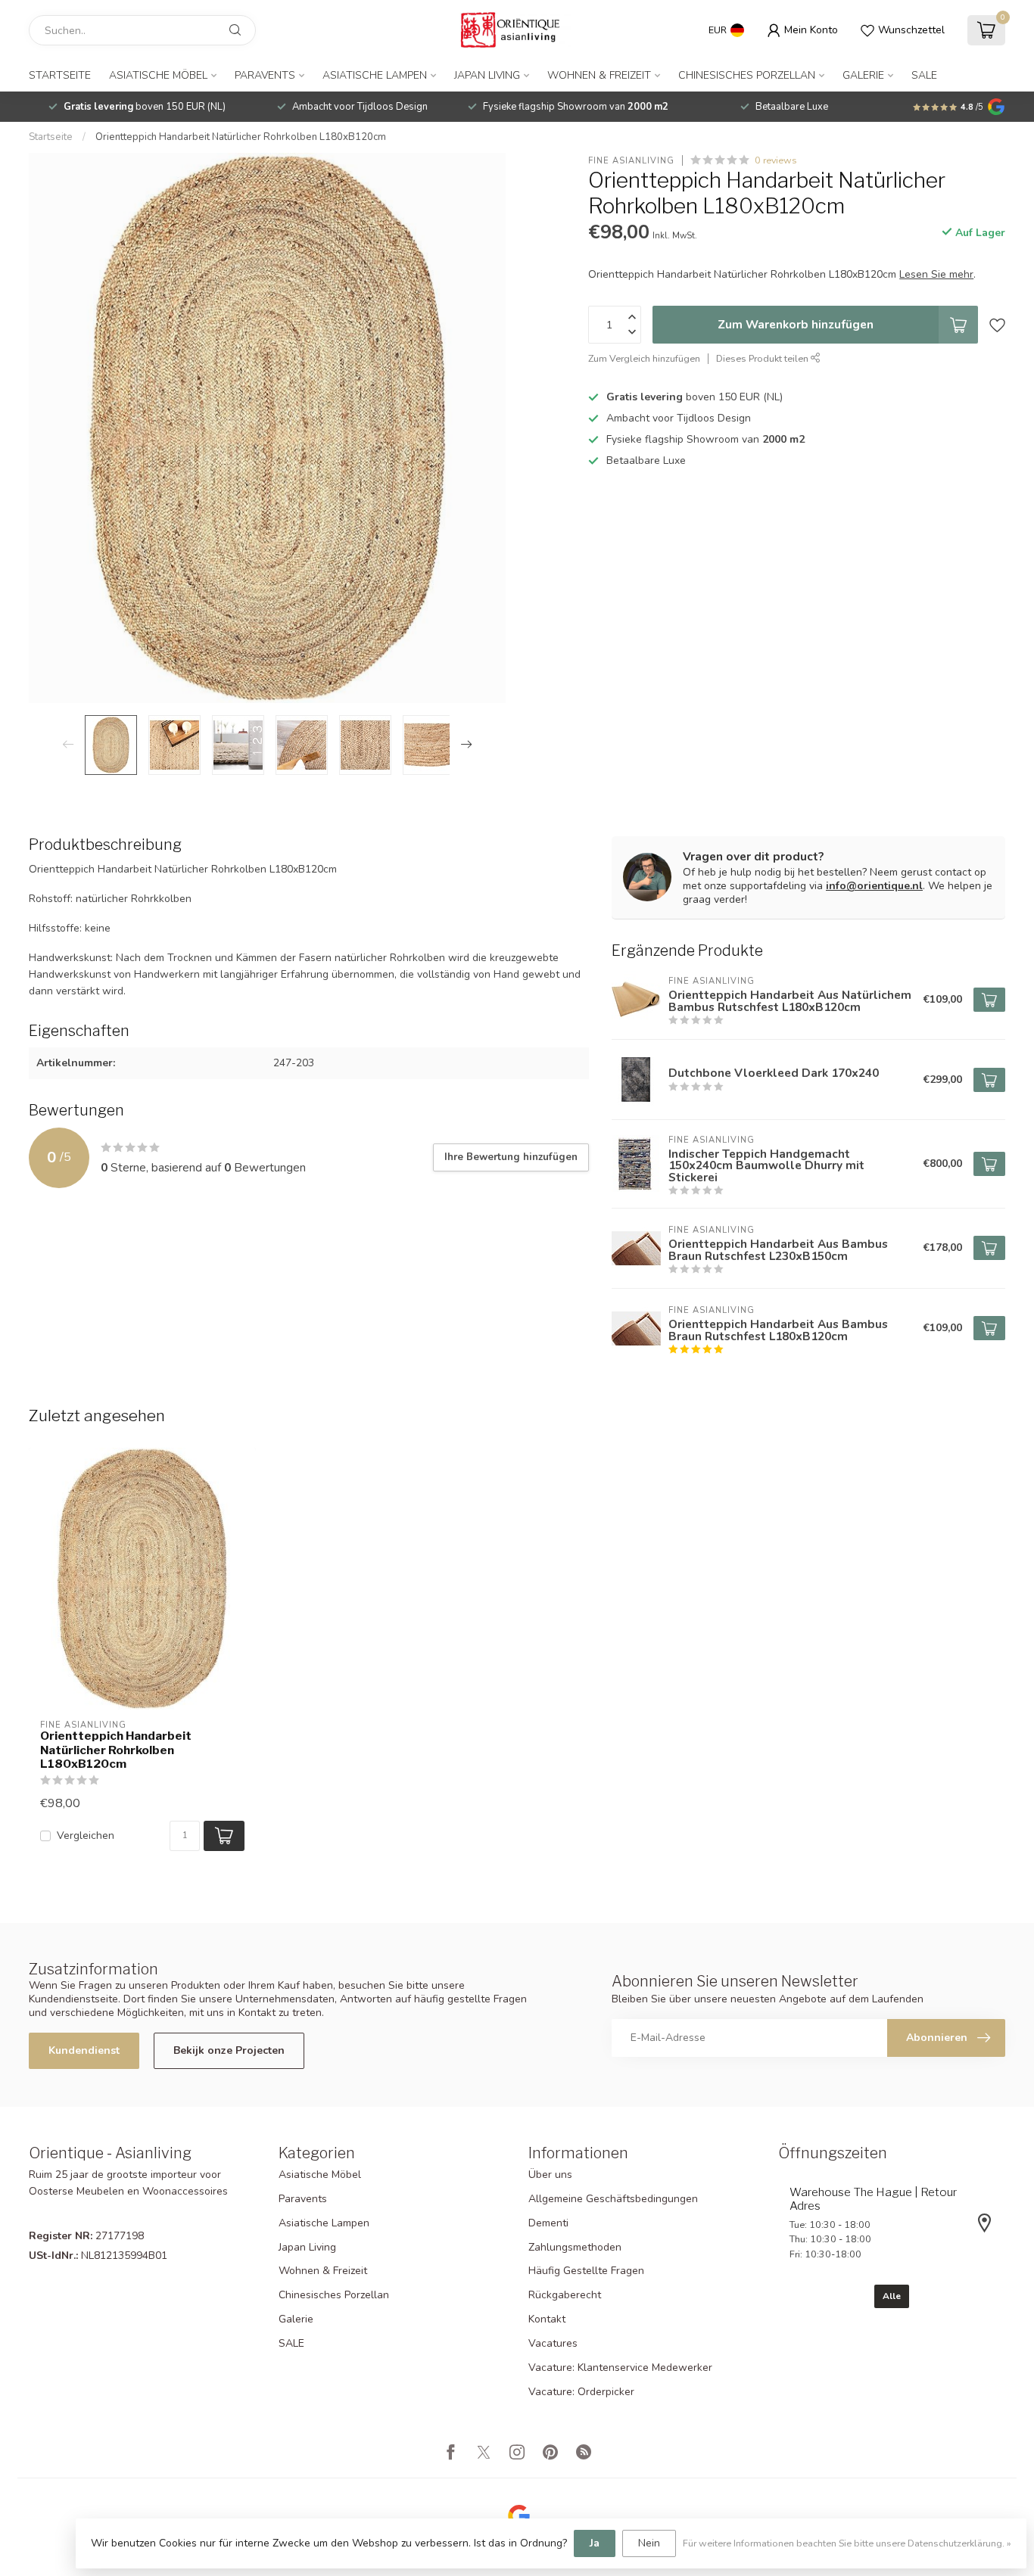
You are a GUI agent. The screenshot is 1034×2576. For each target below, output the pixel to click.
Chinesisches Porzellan (747, 75)
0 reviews (776, 160)
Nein (649, 2543)
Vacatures (553, 2343)
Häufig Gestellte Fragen (586, 2271)
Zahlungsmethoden (575, 2247)
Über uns (550, 2175)
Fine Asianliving (631, 160)
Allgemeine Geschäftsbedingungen (613, 2199)
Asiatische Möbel (158, 75)
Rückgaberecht (565, 2295)
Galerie (863, 75)
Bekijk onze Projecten (229, 2050)
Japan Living (487, 75)
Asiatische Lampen (375, 75)
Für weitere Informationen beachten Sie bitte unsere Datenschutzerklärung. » (847, 2543)
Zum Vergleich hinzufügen (644, 358)
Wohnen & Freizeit (599, 75)
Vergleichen (86, 1836)
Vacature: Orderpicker (581, 2392)
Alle (892, 2296)
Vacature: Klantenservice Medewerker (620, 2368)
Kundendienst (84, 2050)
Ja (595, 2543)
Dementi (548, 2223)
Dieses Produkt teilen (763, 358)
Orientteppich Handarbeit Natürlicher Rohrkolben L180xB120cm (241, 137)
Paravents (265, 75)
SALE (924, 75)
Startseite (60, 75)
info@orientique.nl (874, 886)
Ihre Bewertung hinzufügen (511, 1157)
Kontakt (547, 2319)
